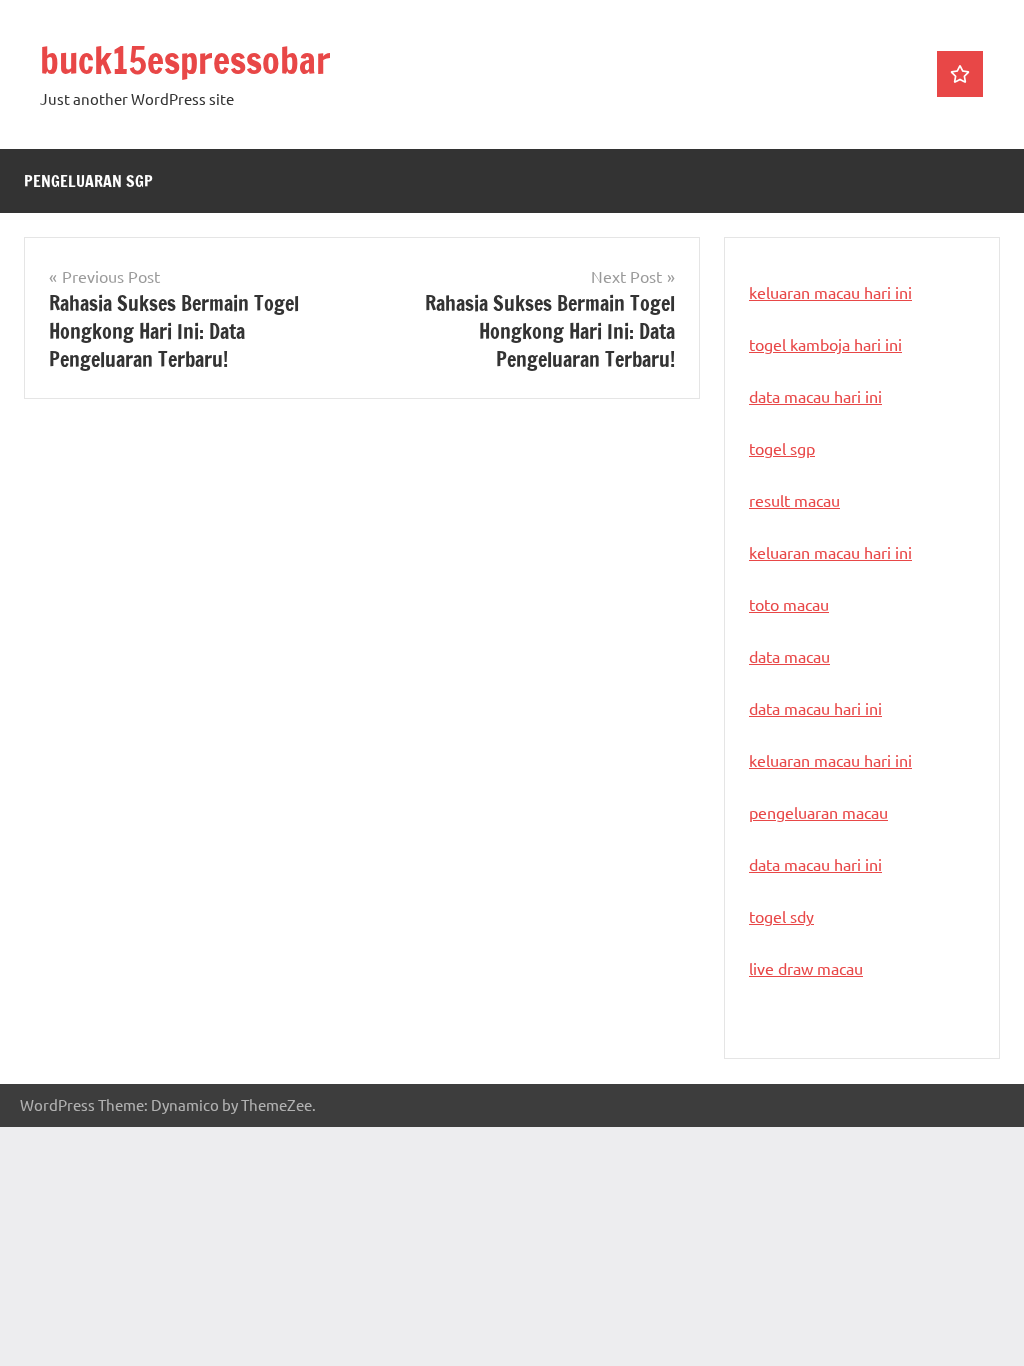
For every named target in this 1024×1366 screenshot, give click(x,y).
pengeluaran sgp (88, 181)
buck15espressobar (185, 60)
